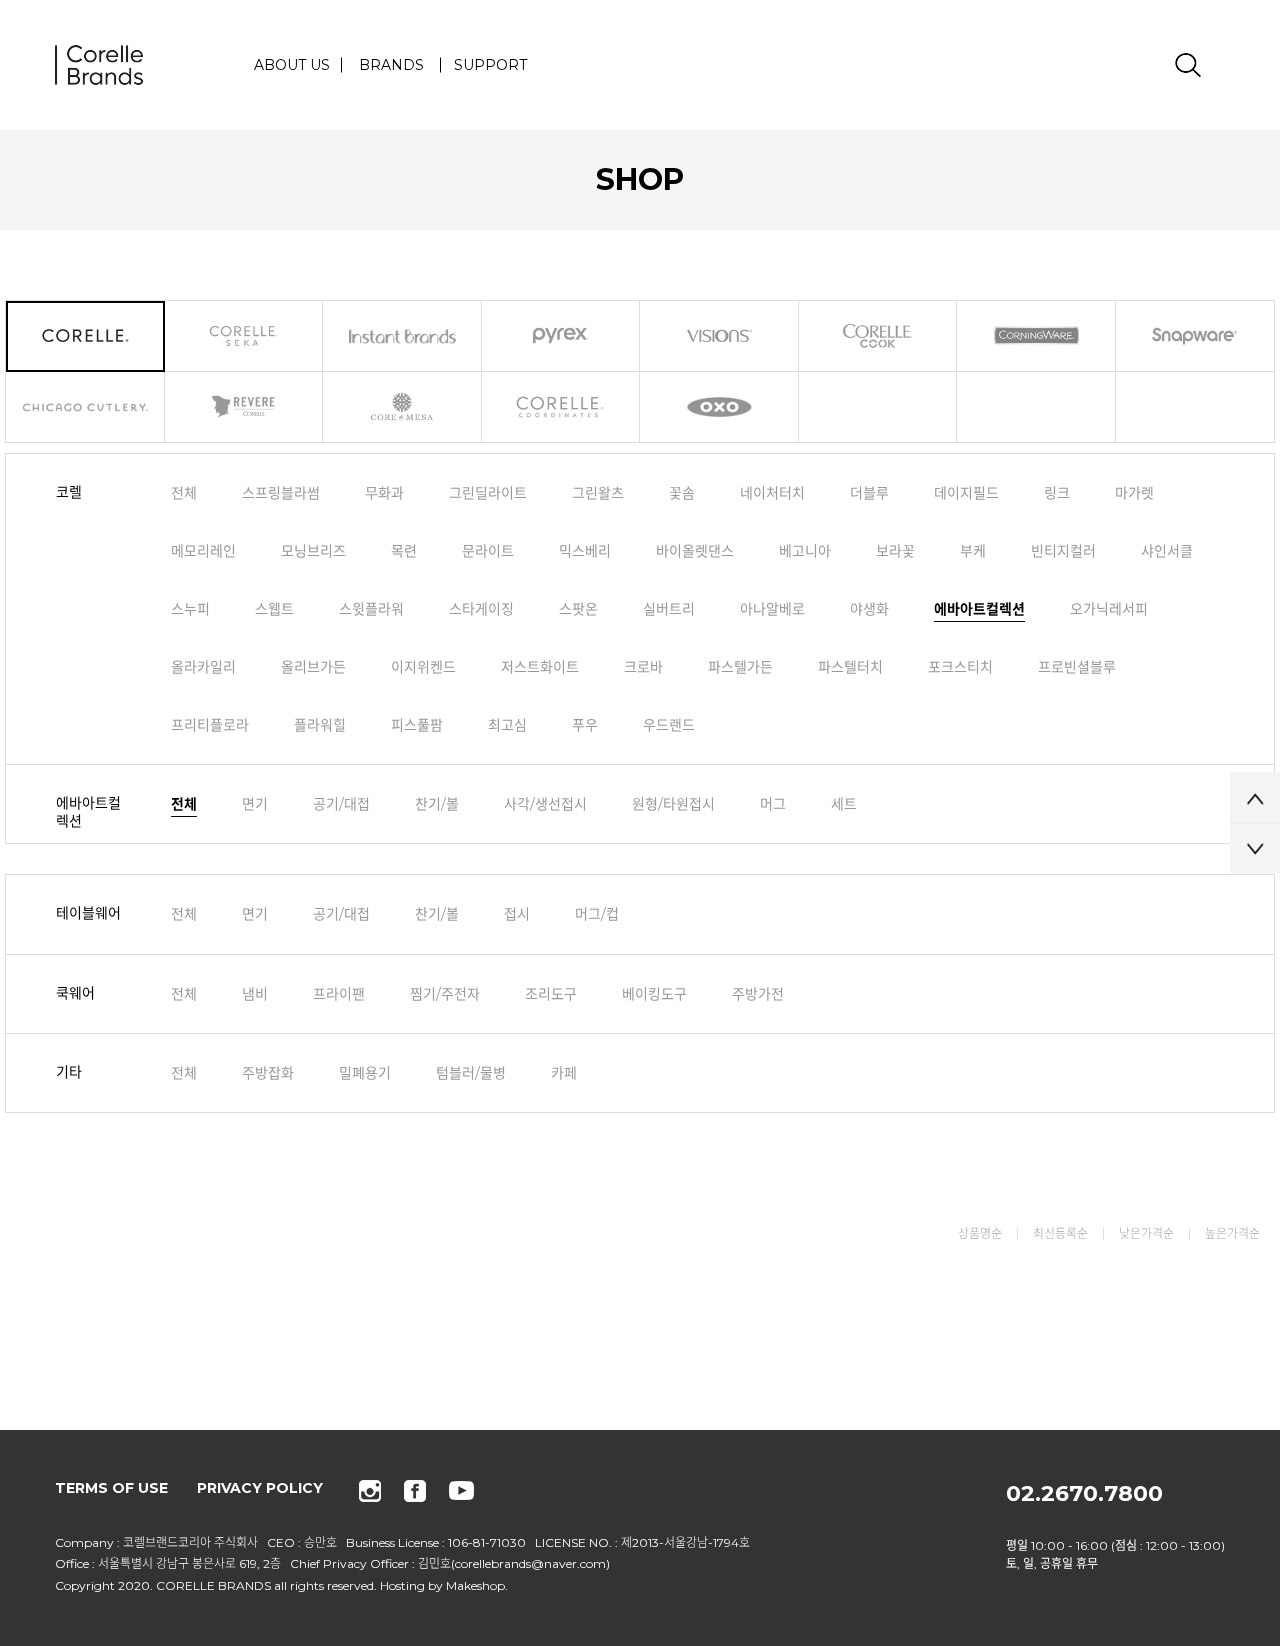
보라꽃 (895, 551)
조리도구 (551, 993)
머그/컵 (597, 914)
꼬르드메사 (402, 407)
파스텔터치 (850, 667)
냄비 (255, 993)
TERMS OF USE (111, 1488)
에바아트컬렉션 (979, 609)
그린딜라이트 (488, 493)
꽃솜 (682, 493)
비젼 (719, 336)
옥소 (719, 407)
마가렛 (1134, 493)
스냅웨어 (1195, 336)
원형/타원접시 (673, 804)
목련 (404, 551)
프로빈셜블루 (1077, 667)
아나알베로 (772, 609)
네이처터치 (772, 493)
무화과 (384, 493)
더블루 (869, 493)
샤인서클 (1167, 551)
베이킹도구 (654, 993)
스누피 (190, 609)
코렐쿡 (878, 336)
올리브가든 (313, 667)
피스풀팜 (417, 725)
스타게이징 (481, 609)
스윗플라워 (371, 609)
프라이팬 (339, 993)
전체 (184, 493)
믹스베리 (585, 551)
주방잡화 (268, 1072)
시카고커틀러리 (85, 407)
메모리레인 (203, 551)
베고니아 (805, 551)
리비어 (244, 407)
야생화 (869, 609)
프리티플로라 (210, 725)
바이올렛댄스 (695, 551)
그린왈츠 (598, 493)
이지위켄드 (423, 667)
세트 (844, 804)
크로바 (643, 667)
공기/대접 (341, 804)
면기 (255, 804)
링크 (1057, 493)
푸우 (585, 725)
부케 (973, 551)
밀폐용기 (365, 1072)
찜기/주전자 (445, 993)
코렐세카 (244, 336)
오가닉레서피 (1109, 609)
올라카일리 (203, 667)
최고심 (507, 725)
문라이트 (488, 551)
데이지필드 (966, 493)
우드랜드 (669, 725)
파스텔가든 (740, 667)
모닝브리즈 (313, 551)
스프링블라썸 (281, 493)
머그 (773, 804)
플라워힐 (320, 725)
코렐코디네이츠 (561, 407)
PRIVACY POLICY (260, 1488)
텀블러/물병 (471, 1072)
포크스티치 (960, 667)
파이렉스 (561, 336)
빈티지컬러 (1063, 551)
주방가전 (758, 993)
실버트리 (669, 609)
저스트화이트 (540, 667)
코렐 (85, 336)
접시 (517, 914)
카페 (564, 1072)
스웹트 (274, 609)
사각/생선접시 (545, 804)
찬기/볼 (437, 804)
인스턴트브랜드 (402, 336)
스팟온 (578, 609)
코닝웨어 (1036, 336)
